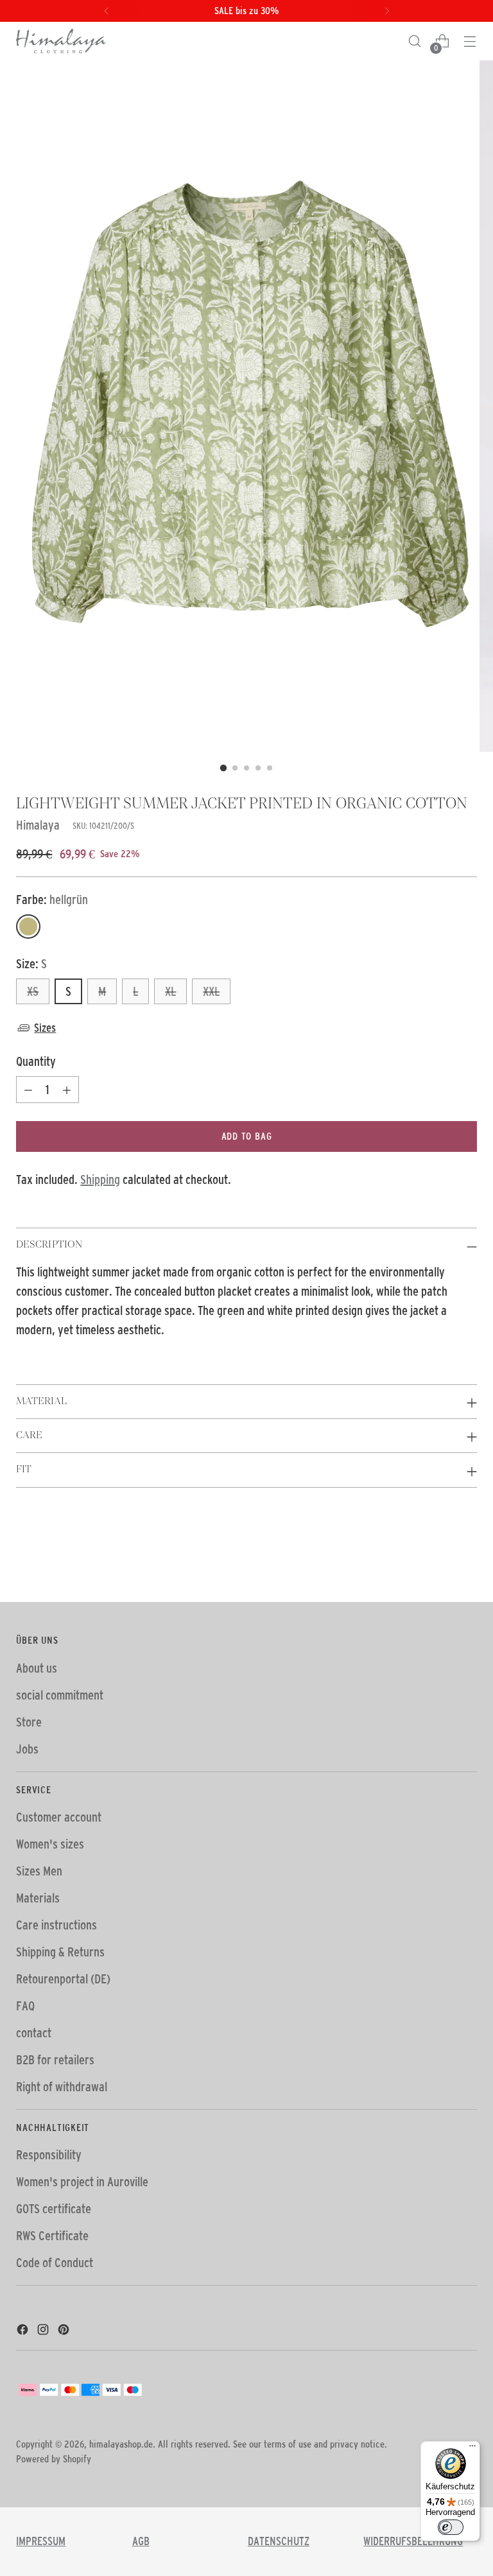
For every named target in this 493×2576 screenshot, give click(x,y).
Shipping (100, 1179)
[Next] (387, 11)
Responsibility (49, 2155)
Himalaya (38, 825)
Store (29, 1722)
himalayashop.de (121, 2444)
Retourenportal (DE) (63, 1979)
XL (170, 991)
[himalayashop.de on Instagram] (44, 2331)
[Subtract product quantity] (28, 1090)
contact (34, 2033)
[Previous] (107, 11)
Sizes (45, 1028)
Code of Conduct (55, 2263)
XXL (211, 991)
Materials (38, 1898)
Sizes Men (39, 1871)
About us (37, 1668)
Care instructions (56, 1925)
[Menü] (472, 2449)
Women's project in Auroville (82, 2182)
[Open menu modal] (470, 41)
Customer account (59, 1817)
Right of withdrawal (62, 2087)
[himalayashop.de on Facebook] (24, 2331)
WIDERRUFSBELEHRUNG (413, 2541)
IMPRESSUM (41, 2541)
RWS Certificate (52, 2236)
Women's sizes (50, 1844)
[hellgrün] (28, 927)
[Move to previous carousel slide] (437, 1558)
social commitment (60, 1695)
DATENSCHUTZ (279, 2541)
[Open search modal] (415, 41)
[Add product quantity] (67, 1090)
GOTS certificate (54, 2209)
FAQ (25, 2006)
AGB (141, 2541)
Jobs (27, 1749)
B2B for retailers (55, 2060)
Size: (31, 964)
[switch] (451, 2527)
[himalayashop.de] (61, 41)
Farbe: (52, 900)
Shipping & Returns (60, 1952)
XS (33, 991)
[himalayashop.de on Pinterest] (65, 2331)
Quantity (36, 1061)
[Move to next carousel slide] (466, 1558)
